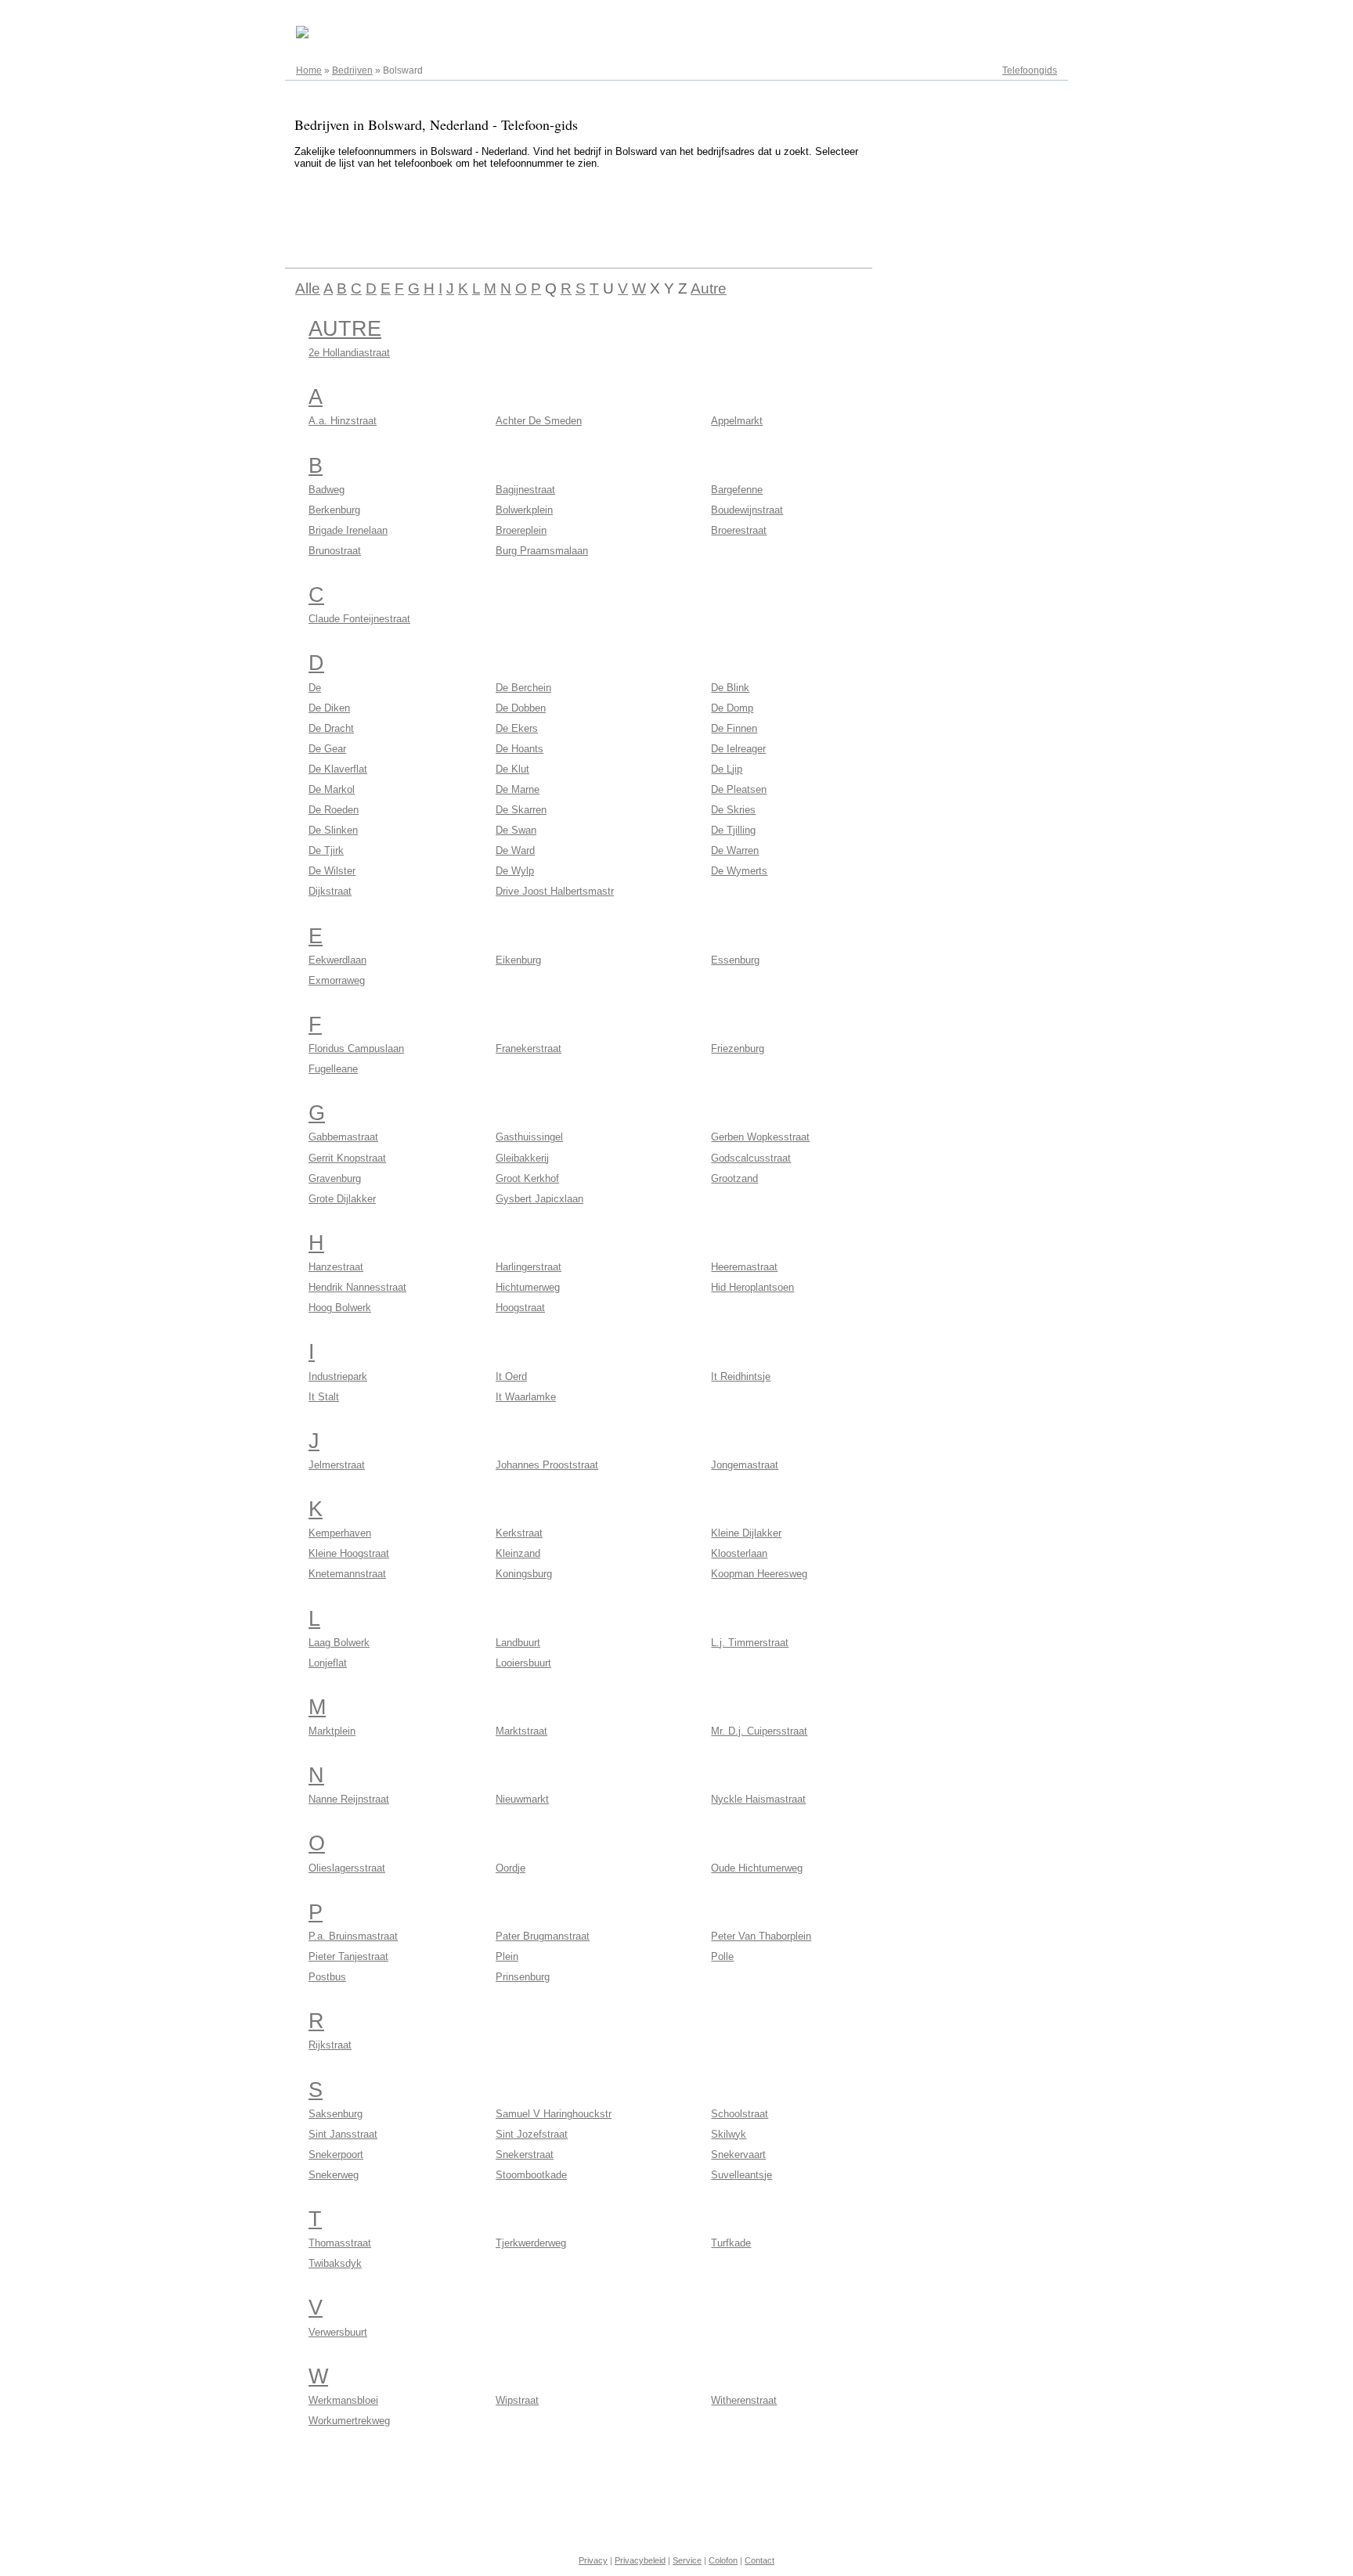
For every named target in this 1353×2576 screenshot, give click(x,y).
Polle (722, 1956)
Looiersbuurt (523, 1663)
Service (687, 2560)
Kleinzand (518, 1553)
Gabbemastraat (343, 1137)
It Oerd (511, 1376)
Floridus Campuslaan (356, 1048)
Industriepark (338, 1376)
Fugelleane (333, 1069)
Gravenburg (335, 1178)
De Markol (332, 789)
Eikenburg (518, 960)
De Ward (515, 850)
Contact (759, 2560)
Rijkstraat (330, 2045)
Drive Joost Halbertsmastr (555, 891)
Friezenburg (738, 1048)
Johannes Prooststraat (547, 1465)
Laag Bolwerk (339, 1643)
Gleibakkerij (522, 1158)
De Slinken (333, 830)
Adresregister (1028, 17)
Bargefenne (737, 490)
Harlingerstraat (529, 1267)
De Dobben (521, 708)
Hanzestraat (336, 1267)
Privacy (593, 2560)
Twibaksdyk (335, 2263)
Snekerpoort (336, 2154)
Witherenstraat (744, 2400)
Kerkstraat (519, 1533)
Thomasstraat (340, 2243)
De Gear (327, 749)
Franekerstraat (529, 1048)
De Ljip (727, 769)
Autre (709, 288)
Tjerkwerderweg (531, 2243)
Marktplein (332, 1731)
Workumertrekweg (349, 2421)
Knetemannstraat (347, 1574)
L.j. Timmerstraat (750, 1643)
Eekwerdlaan (337, 960)
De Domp (732, 708)
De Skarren (521, 810)
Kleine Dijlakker (746, 1533)
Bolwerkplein (524, 510)
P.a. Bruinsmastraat (353, 1936)
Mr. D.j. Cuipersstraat (759, 1731)
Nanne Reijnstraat (349, 1799)
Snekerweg (334, 2175)
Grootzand (734, 1178)
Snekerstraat (525, 2154)
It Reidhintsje (741, 1376)
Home (309, 70)
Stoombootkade (531, 2175)
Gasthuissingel (529, 1137)
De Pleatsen (739, 789)
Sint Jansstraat (343, 2134)
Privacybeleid (640, 2560)
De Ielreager (738, 749)
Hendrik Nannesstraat (357, 1287)
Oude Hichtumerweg (757, 1868)
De (315, 688)
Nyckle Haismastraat (758, 1799)
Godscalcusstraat (751, 1158)
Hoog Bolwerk (340, 1308)
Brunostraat (335, 551)
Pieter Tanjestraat (348, 1956)
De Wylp (515, 871)
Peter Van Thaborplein (761, 1936)
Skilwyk (729, 2134)
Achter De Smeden (539, 421)
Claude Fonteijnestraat (359, 619)
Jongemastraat (745, 1465)
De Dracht (331, 728)
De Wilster (332, 871)
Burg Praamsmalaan (542, 551)
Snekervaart (738, 2154)
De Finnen (734, 728)
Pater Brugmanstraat (543, 1936)
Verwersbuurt (338, 2332)
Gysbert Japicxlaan (539, 1199)
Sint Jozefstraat (532, 2134)
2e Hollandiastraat (349, 353)
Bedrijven (352, 70)
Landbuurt (518, 1643)
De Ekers (517, 728)
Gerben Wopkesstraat (760, 1137)
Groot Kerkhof (527, 1178)
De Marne (518, 789)
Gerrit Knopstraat (347, 1158)
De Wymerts (739, 871)
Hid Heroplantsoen (752, 1287)
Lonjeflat (328, 1663)
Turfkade (731, 2243)
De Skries (733, 810)
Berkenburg (334, 510)
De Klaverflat (338, 769)
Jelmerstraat (337, 1465)
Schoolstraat (740, 2114)
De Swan (516, 830)
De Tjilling (733, 830)
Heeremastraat (744, 1267)
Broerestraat (739, 530)
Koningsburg (524, 1574)
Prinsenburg (523, 1977)
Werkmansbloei (343, 2400)
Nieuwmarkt (522, 1799)
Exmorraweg (337, 980)
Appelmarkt (737, 421)
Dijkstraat (330, 891)
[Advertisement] (570, 216)
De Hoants (520, 749)
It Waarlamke (526, 1397)
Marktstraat (521, 1731)
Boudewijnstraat (747, 510)
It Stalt (324, 1397)
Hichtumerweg (528, 1287)
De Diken (329, 708)
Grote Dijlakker (342, 1199)
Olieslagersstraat (347, 1868)
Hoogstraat (520, 1308)
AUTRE (345, 329)
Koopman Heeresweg (759, 1574)
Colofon (723, 2560)
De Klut (512, 769)
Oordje (511, 1868)
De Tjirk (326, 850)
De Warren (735, 850)
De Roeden (334, 810)
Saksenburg (336, 2114)
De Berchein (523, 688)
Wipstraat (517, 2400)
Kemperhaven (340, 1533)
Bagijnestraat (525, 490)
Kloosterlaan (739, 1553)
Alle (308, 288)
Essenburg (735, 960)
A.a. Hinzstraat (343, 421)
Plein (507, 1956)
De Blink (730, 688)
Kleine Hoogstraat (349, 1553)
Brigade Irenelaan (348, 530)
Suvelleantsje (741, 2175)
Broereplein (521, 530)
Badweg (327, 490)
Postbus (327, 1977)
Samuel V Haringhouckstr (554, 2114)
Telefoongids (1030, 70)
